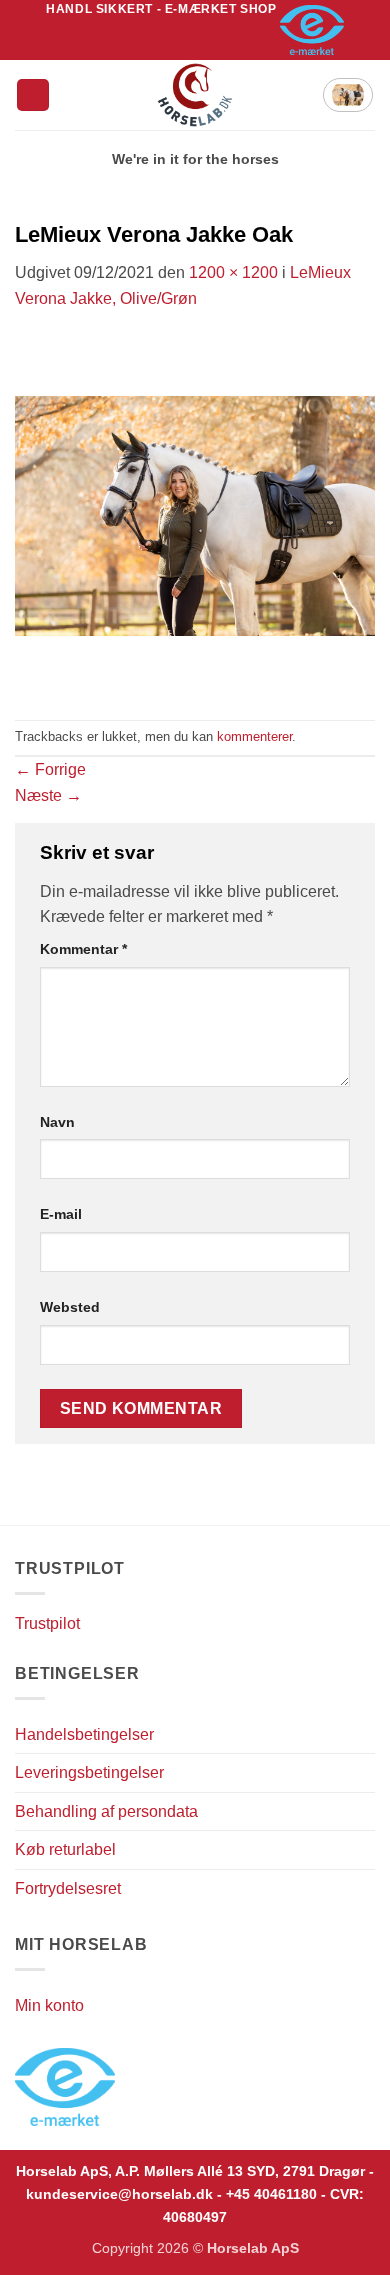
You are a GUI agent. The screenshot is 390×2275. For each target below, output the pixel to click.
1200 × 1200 (233, 272)
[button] (33, 95)
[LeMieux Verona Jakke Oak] (195, 514)
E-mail (61, 1214)
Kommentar (83, 949)
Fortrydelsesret (68, 1888)
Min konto (49, 2005)
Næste (48, 795)
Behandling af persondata (106, 1811)
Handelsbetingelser (84, 1734)
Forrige (50, 769)
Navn (57, 1122)
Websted (70, 1307)
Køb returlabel (65, 1849)
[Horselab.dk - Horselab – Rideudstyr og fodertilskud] (195, 95)
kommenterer (254, 736)
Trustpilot (47, 1623)
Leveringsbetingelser (89, 1772)
